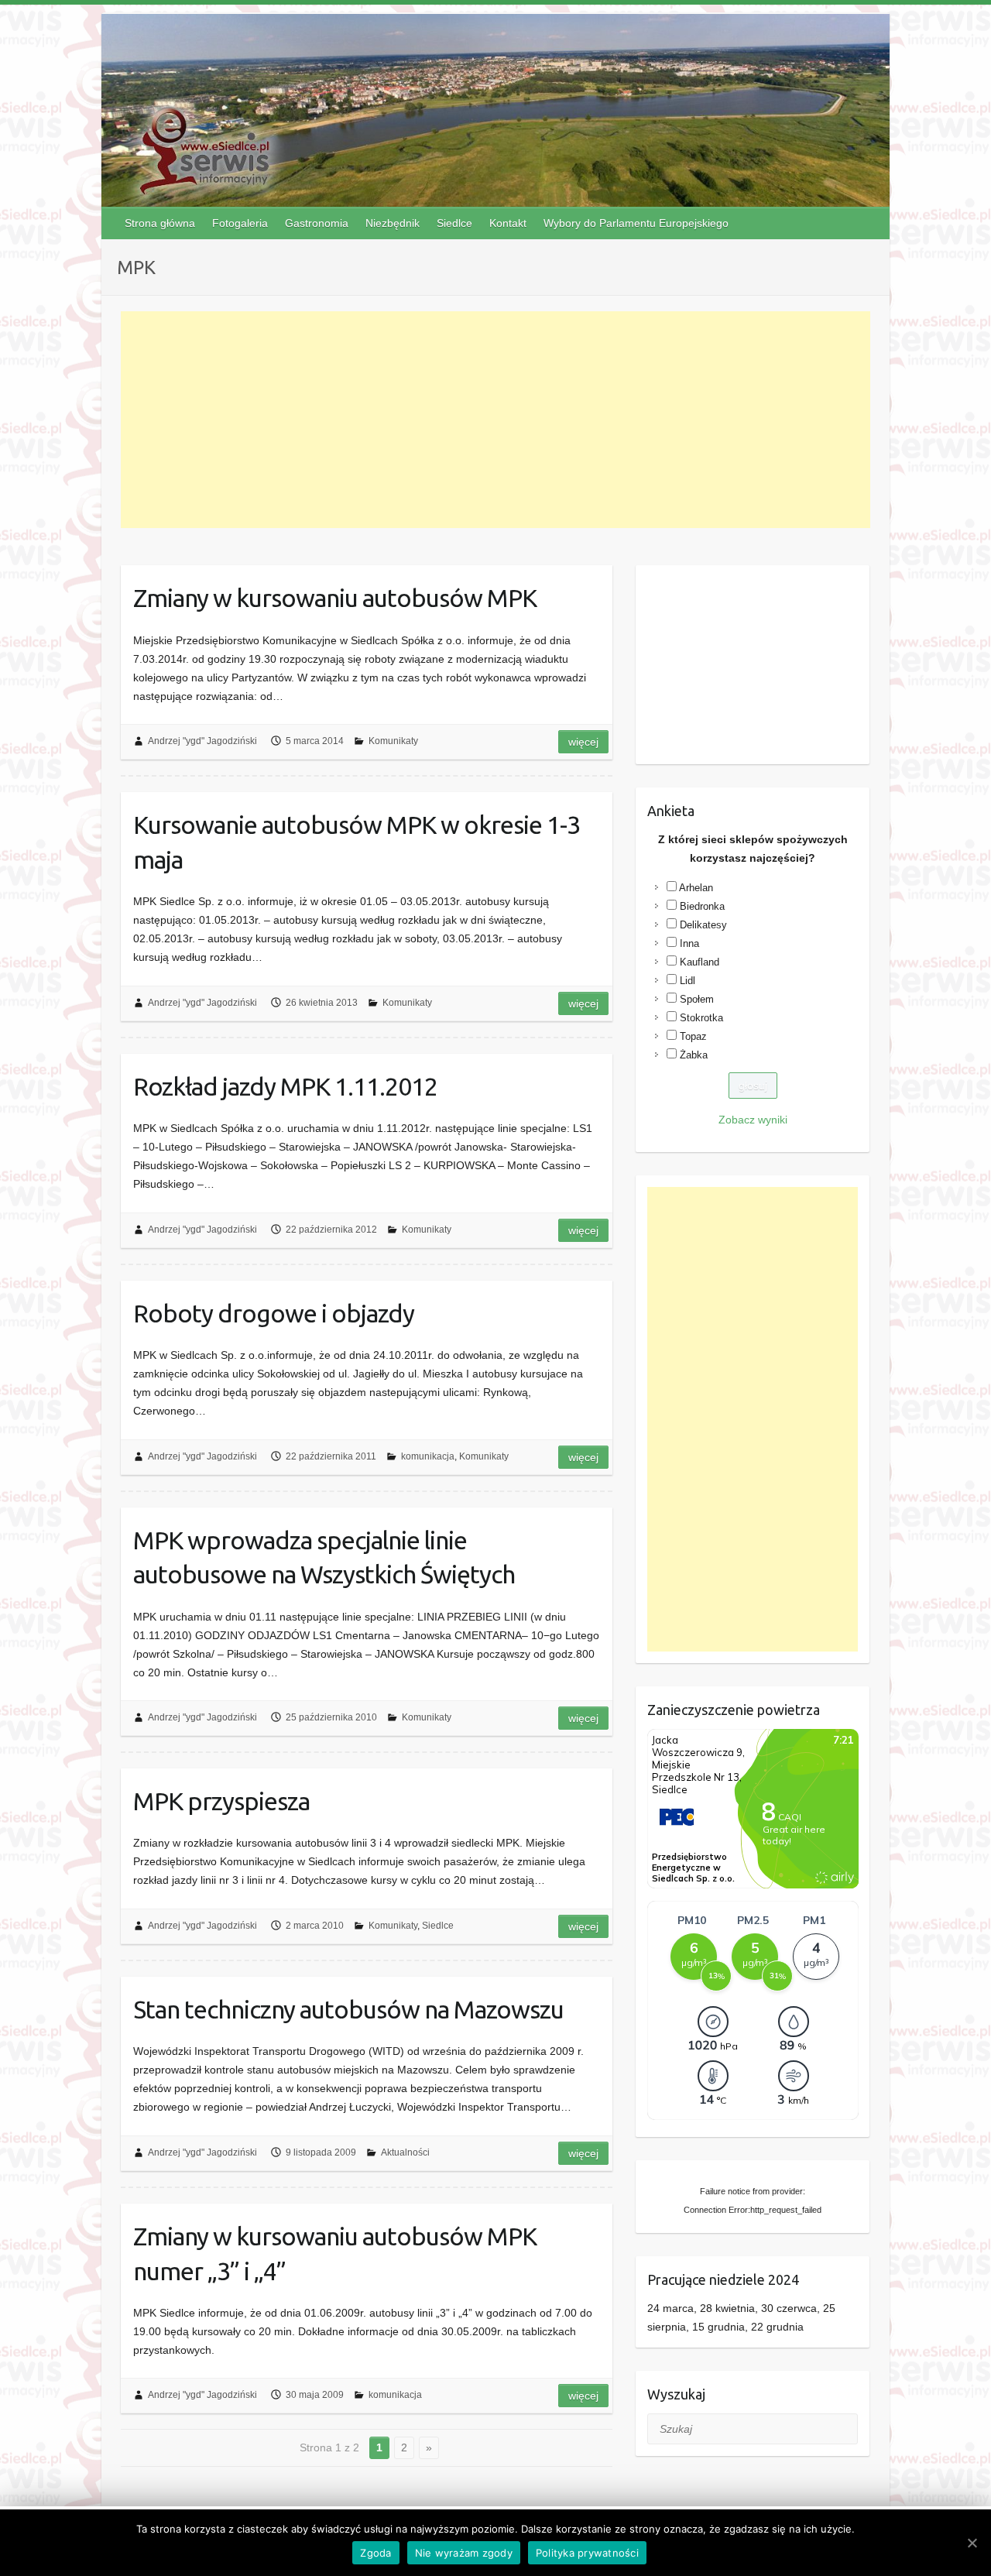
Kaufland (700, 962)
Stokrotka (701, 1018)
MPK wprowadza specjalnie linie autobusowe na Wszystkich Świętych (324, 1557)
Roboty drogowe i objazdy (274, 1313)
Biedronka (702, 906)
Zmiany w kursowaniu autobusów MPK (335, 598)
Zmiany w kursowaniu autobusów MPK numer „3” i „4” (335, 2254)
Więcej (583, 742)
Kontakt (508, 223)
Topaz (693, 1036)
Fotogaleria (240, 223)
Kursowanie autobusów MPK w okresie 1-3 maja (357, 842)
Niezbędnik (393, 223)
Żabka (694, 1055)
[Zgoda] (972, 2543)
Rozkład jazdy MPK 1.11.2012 (285, 1086)
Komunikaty (393, 741)
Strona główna (160, 223)
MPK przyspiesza (221, 1801)
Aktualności (405, 2152)
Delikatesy (703, 925)
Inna (689, 943)
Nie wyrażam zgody (464, 2553)
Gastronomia (317, 223)
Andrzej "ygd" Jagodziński (202, 741)
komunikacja (428, 1456)
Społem (697, 999)
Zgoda (375, 2553)
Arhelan (696, 888)
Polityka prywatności (587, 2553)
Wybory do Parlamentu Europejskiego (636, 223)
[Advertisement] (496, 420)
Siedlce (454, 223)
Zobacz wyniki (753, 1120)
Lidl (688, 981)
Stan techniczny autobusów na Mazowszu (348, 2009)
